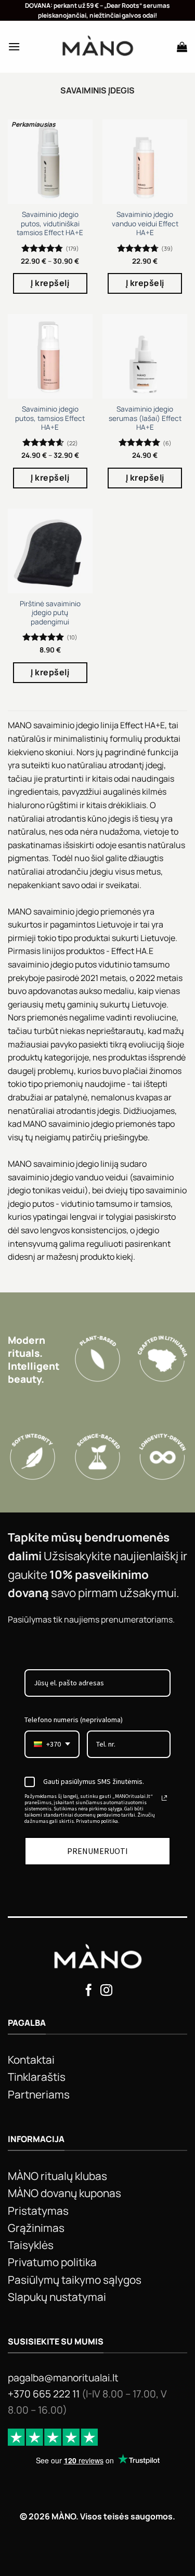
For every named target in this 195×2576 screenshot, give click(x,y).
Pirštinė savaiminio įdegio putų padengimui (50, 613)
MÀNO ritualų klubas (57, 2176)
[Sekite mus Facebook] (89, 1991)
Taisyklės (31, 2245)
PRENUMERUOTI (97, 1851)
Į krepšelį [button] (145, 283)
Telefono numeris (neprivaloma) (74, 1720)
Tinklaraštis (37, 2077)
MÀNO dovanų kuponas (64, 2193)
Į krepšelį (50, 283)
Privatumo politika (52, 2262)
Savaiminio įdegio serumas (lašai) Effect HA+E (145, 418)
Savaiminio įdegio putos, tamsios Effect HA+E (50, 418)
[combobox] (52, 1744)
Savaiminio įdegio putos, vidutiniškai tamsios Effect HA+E (50, 224)
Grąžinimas (36, 2228)
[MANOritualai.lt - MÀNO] (97, 47)
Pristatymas (38, 2211)
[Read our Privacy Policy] (164, 1798)
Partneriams (39, 2094)
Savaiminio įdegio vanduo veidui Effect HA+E (145, 224)
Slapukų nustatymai (57, 2297)
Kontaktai (31, 2060)
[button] (14, 46)
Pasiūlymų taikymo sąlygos (75, 2280)
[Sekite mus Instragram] (106, 1991)
